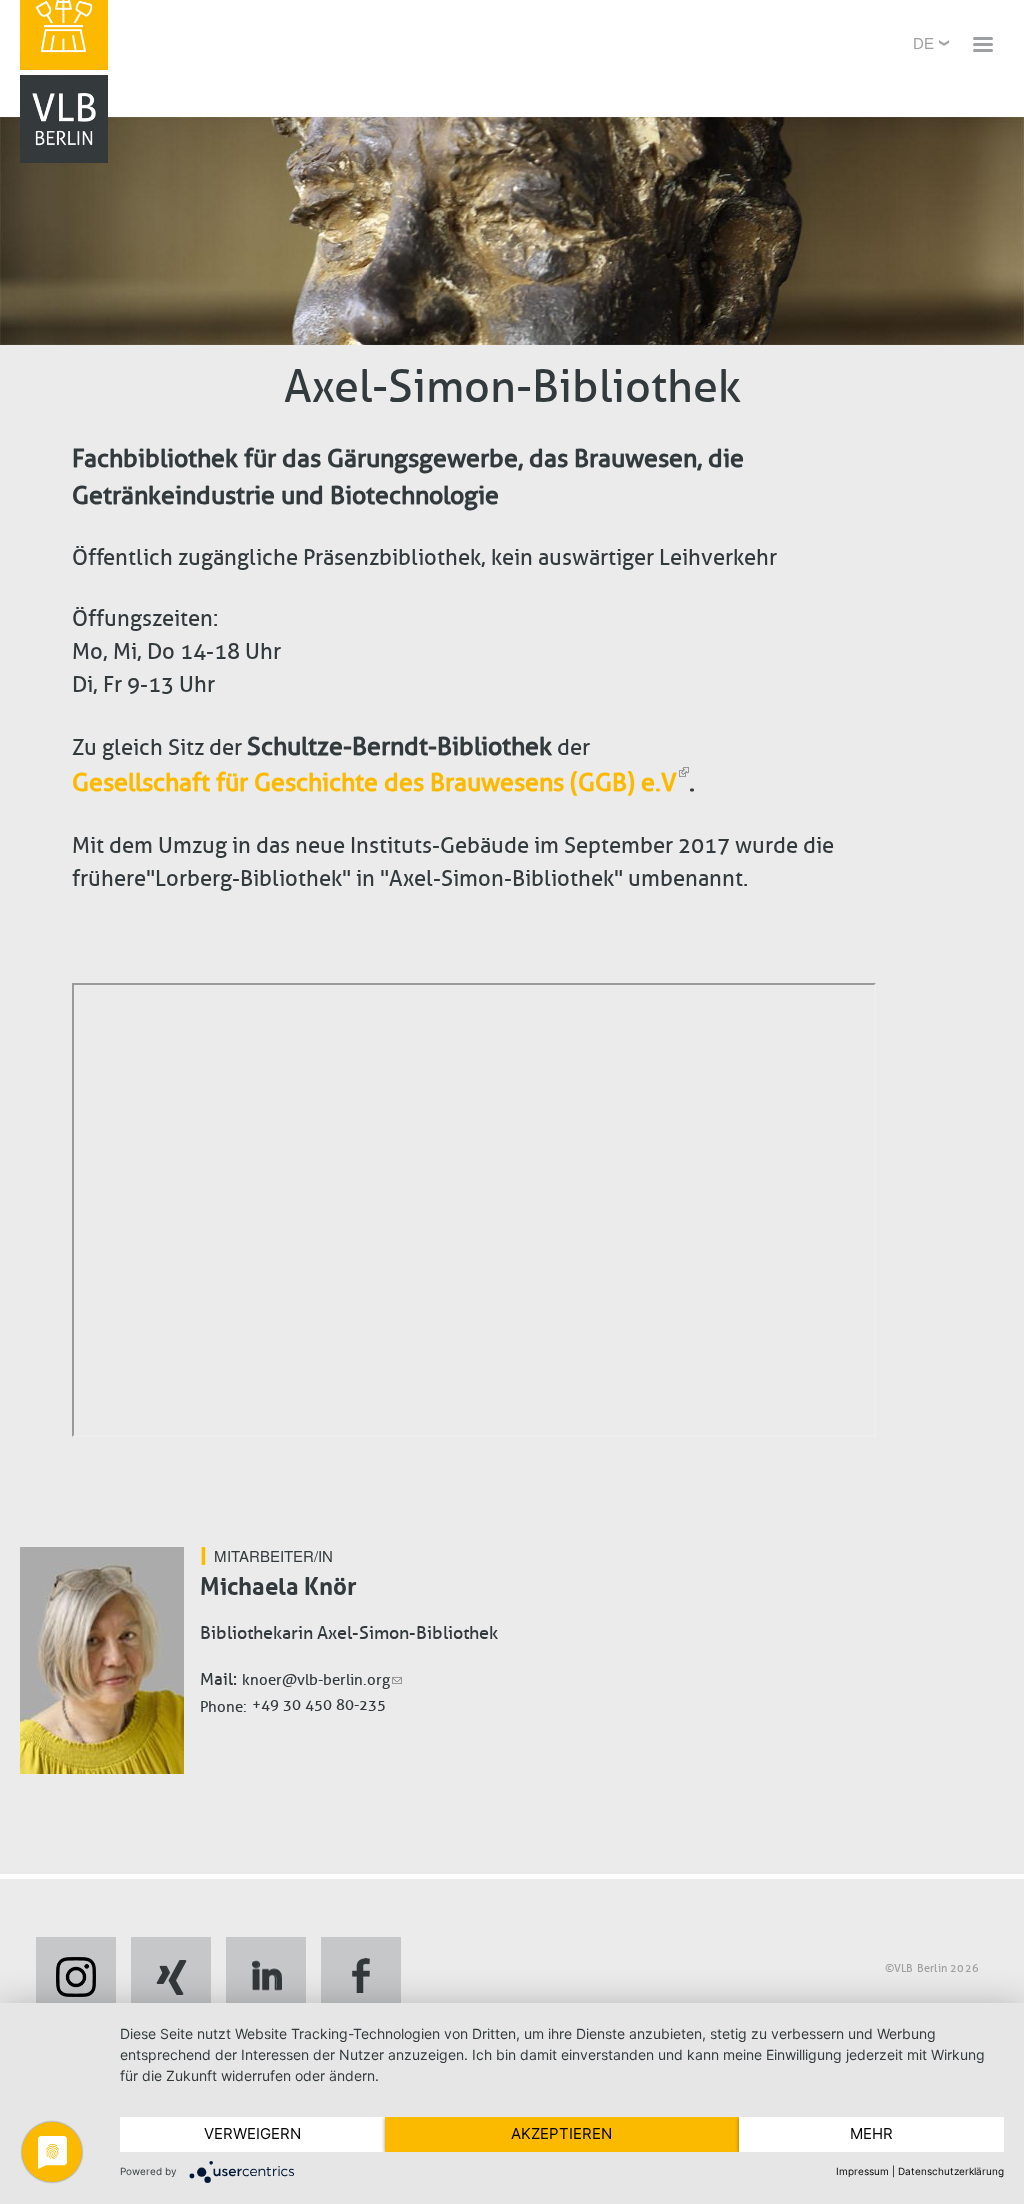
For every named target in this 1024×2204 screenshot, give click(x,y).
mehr (871, 2133)
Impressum (862, 2171)
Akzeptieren (561, 2133)
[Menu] (982, 46)
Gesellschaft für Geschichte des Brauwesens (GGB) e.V (374, 782)
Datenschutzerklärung (951, 2171)
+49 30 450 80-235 (319, 1705)
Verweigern (252, 2133)
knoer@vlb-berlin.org (316, 1680)
